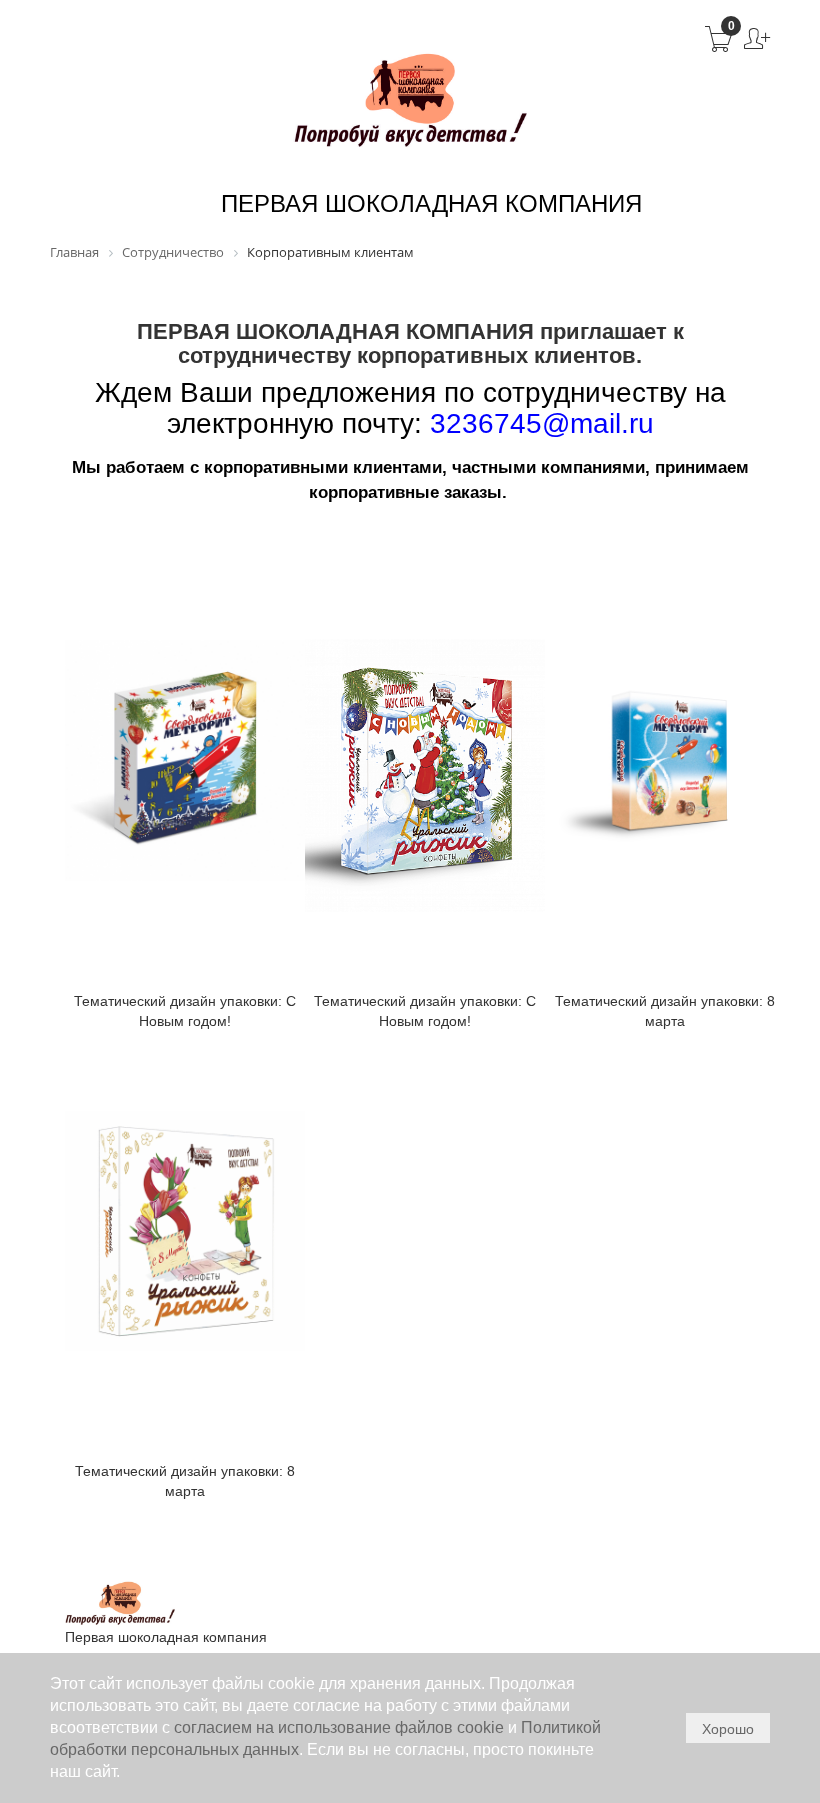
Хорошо (728, 1729)
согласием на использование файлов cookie (339, 1727)
